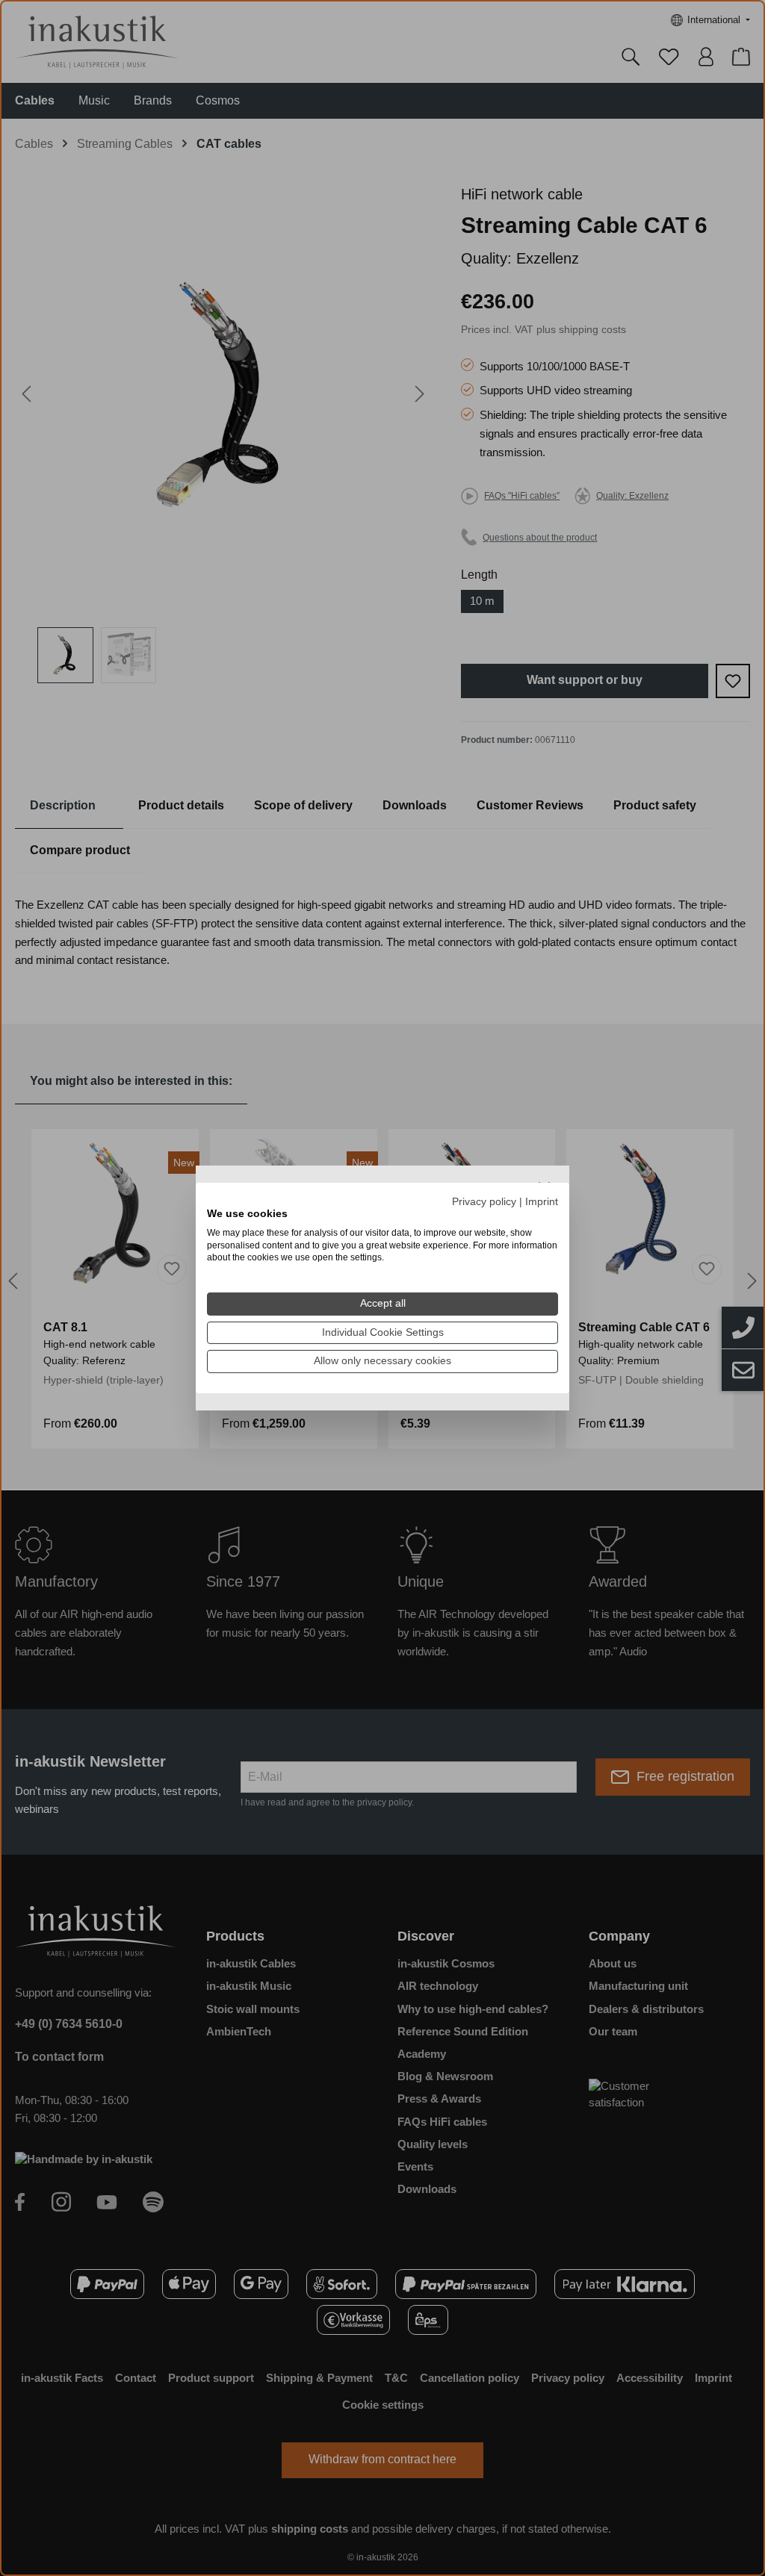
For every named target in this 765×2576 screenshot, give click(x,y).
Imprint (542, 1202)
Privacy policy (484, 1202)
